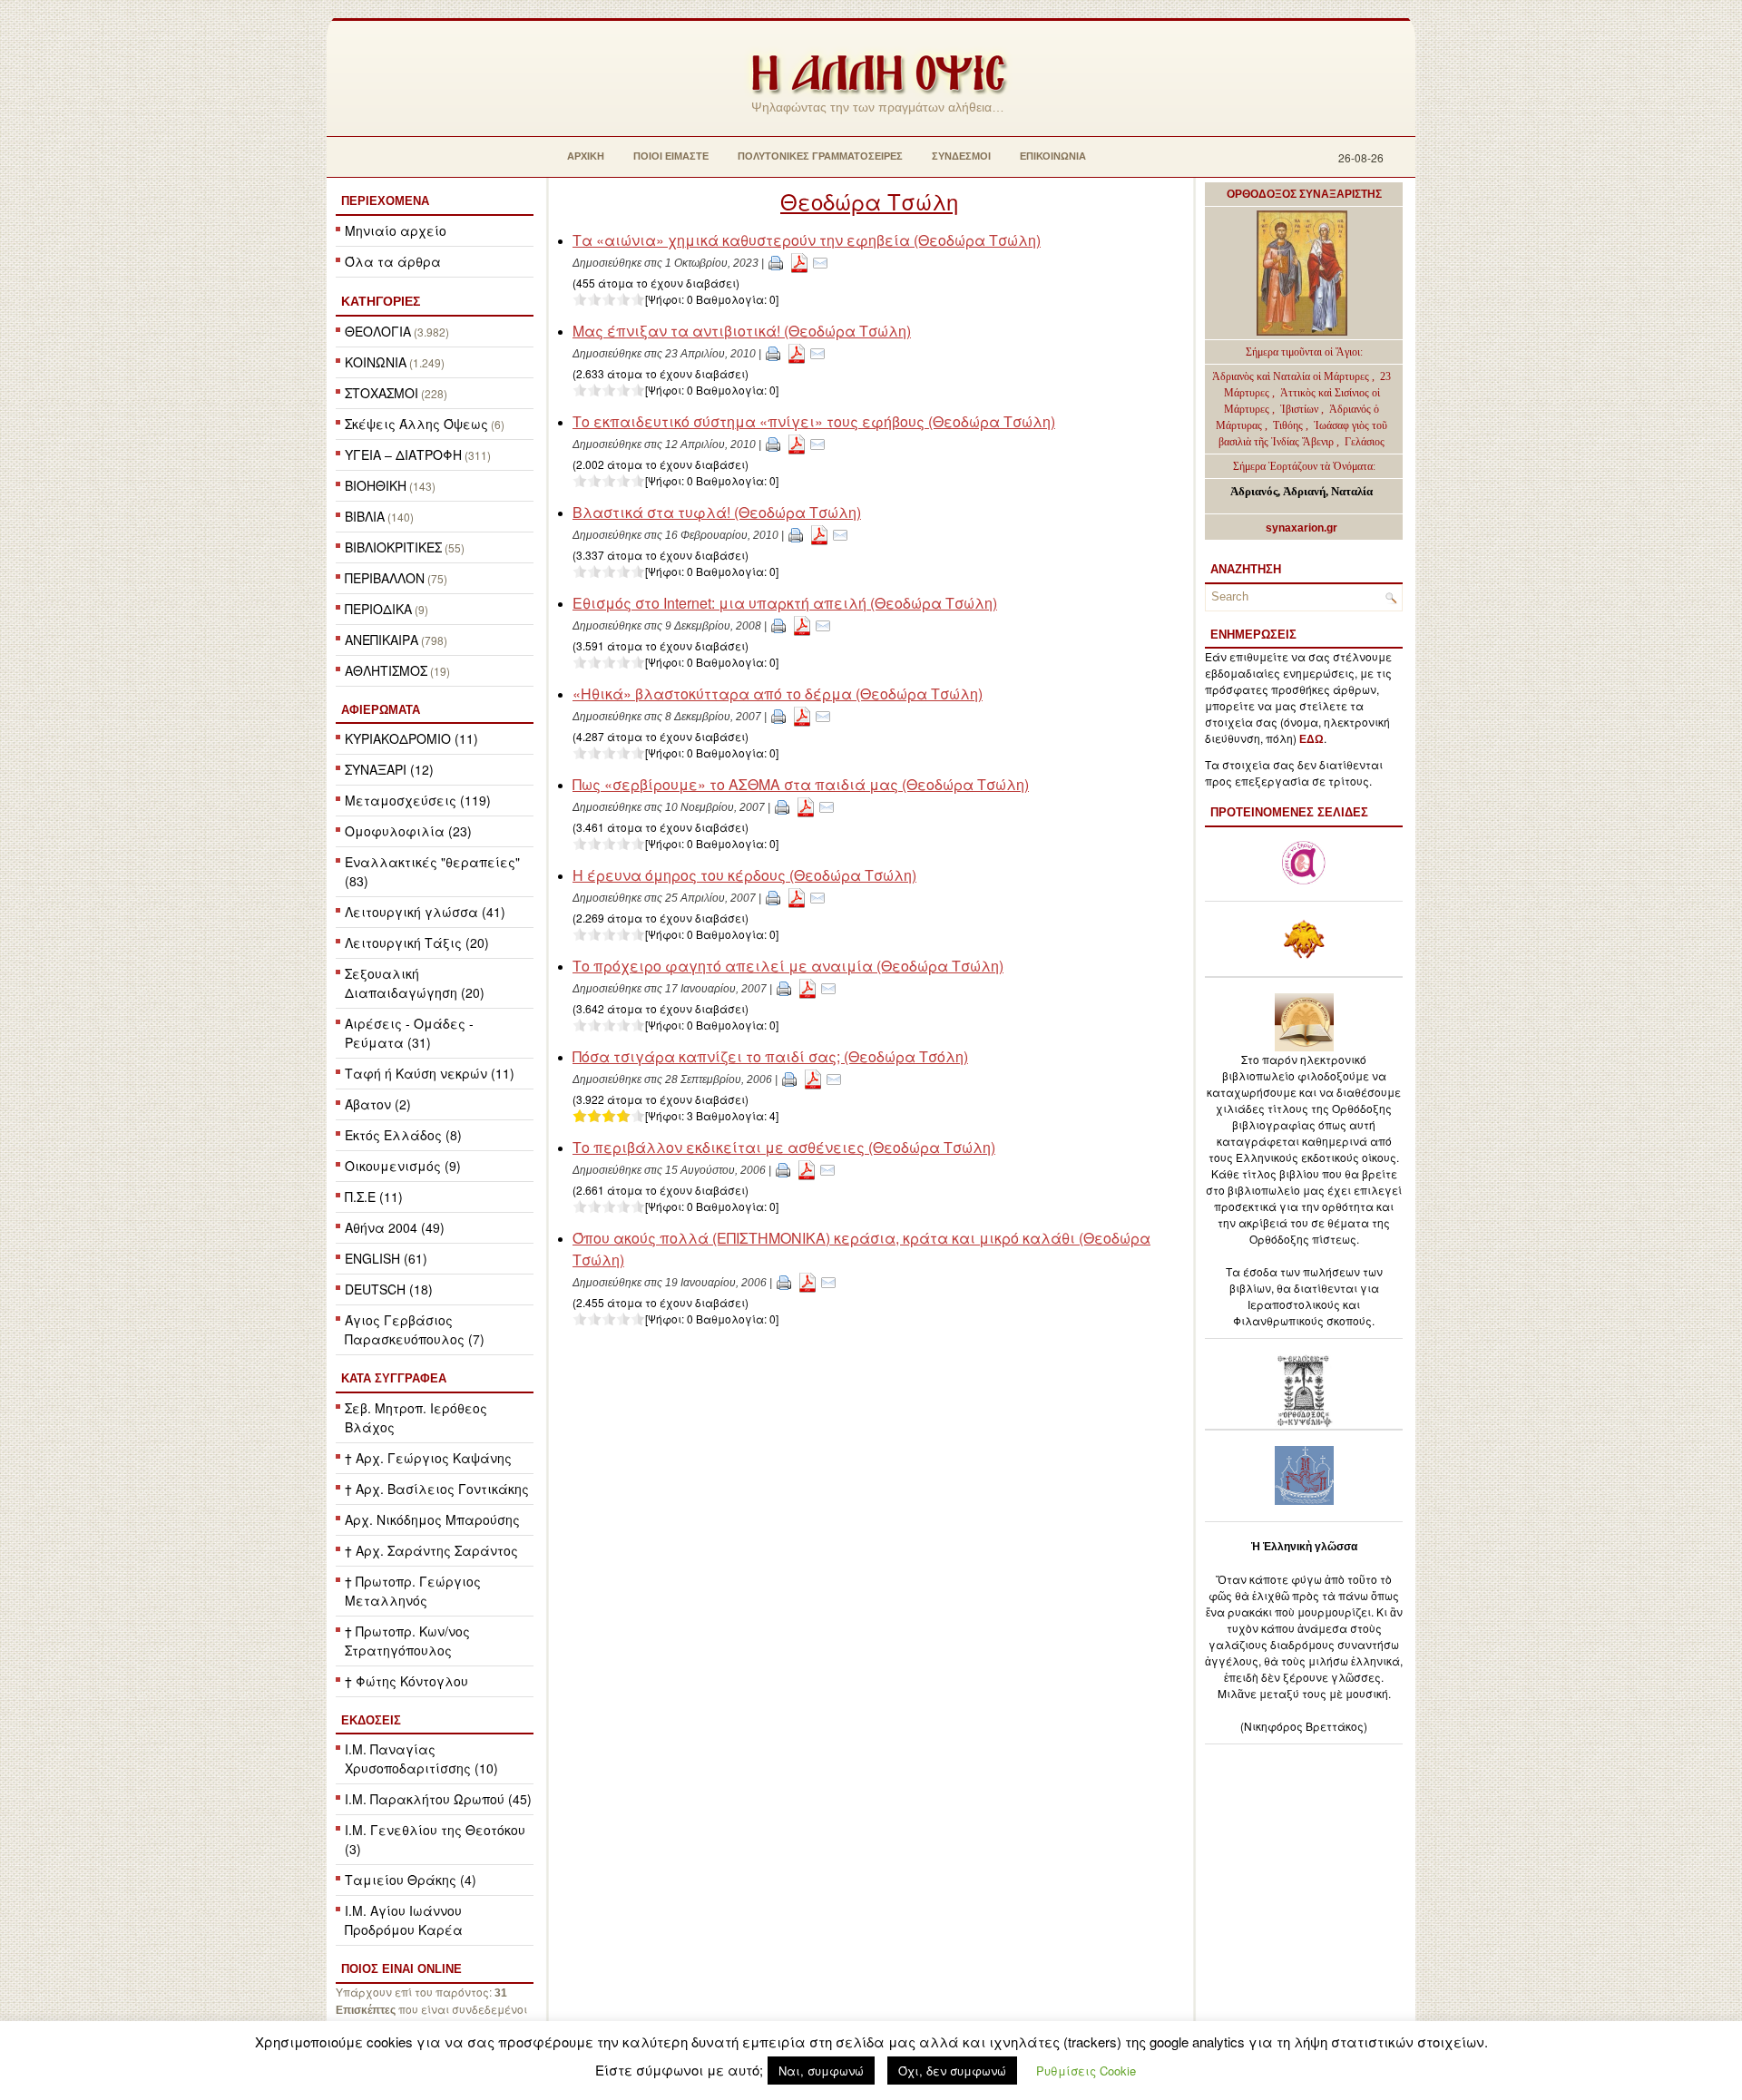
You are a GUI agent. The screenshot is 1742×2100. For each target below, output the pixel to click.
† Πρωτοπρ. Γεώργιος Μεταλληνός (413, 1591)
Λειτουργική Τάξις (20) (417, 943)
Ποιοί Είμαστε (671, 156)
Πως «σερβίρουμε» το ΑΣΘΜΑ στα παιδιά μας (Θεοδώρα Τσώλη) (801, 784)
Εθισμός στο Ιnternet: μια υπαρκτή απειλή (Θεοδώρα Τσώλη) (785, 603)
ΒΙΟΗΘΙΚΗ (376, 485)
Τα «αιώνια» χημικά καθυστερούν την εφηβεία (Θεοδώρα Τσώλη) (807, 240)
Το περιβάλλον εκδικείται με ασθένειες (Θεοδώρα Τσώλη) (784, 1147)
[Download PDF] (799, 262)
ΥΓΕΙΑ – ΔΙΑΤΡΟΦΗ (403, 454)
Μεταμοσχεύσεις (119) (418, 800)
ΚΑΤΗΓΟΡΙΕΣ (381, 301)
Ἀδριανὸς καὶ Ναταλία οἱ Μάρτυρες (1292, 376)
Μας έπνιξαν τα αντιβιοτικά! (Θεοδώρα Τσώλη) (742, 331)
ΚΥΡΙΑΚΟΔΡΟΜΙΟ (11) (411, 738)
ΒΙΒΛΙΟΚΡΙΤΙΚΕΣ (393, 547)
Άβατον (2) (378, 1104)
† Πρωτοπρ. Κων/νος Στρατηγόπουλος (407, 1641)
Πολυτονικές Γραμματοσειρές (820, 156)
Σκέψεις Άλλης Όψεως (416, 424)
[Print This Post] (776, 262)
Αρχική (586, 156)
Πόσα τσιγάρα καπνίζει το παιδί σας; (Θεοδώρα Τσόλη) (770, 1056)
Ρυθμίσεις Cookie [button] (1086, 2071)
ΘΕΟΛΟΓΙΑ (378, 331)
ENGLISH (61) (386, 1258)
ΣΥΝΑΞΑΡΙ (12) (389, 769)
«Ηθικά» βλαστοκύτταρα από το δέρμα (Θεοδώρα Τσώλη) (778, 693)
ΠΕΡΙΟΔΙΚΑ (378, 609)
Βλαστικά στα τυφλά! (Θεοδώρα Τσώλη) (717, 512)
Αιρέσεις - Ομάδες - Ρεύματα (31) (409, 1033)
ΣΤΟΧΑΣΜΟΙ (382, 393)
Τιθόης (1289, 425)
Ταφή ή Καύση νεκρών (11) (430, 1073)
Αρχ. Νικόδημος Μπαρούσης (432, 1519)
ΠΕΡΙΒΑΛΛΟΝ (385, 578)
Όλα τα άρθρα (393, 261)
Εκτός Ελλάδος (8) (403, 1135)
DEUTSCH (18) (389, 1289)
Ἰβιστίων (1301, 409)
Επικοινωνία (1053, 156)
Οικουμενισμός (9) (403, 1166)
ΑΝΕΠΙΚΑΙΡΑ (382, 640)
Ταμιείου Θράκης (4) (411, 1880)
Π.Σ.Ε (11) (374, 1197)
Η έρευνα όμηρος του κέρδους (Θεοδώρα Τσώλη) (744, 875)
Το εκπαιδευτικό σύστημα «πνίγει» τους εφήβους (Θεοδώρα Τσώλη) (814, 421)
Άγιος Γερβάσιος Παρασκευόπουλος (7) (415, 1329)
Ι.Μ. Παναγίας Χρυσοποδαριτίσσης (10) (421, 1758)
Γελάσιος (1365, 442)
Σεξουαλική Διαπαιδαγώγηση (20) (415, 983)
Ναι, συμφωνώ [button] (821, 2071)
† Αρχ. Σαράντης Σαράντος (431, 1550)
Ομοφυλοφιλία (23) (408, 831)
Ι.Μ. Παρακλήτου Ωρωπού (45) (438, 1799)
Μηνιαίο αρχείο (396, 230)
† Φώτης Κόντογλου (406, 1681)
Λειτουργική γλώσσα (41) (425, 912)
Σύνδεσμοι (961, 156)
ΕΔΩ (1311, 739)
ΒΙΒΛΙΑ (365, 516)
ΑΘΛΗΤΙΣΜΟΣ (386, 670)
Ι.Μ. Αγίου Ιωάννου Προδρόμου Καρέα (404, 1920)
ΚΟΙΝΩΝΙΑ (376, 362)
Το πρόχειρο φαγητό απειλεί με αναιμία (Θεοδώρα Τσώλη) (788, 966)
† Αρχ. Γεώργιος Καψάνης (428, 1458)
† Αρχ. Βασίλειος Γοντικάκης (437, 1489)
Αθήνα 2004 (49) (395, 1227)
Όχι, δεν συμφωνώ (952, 2071)
